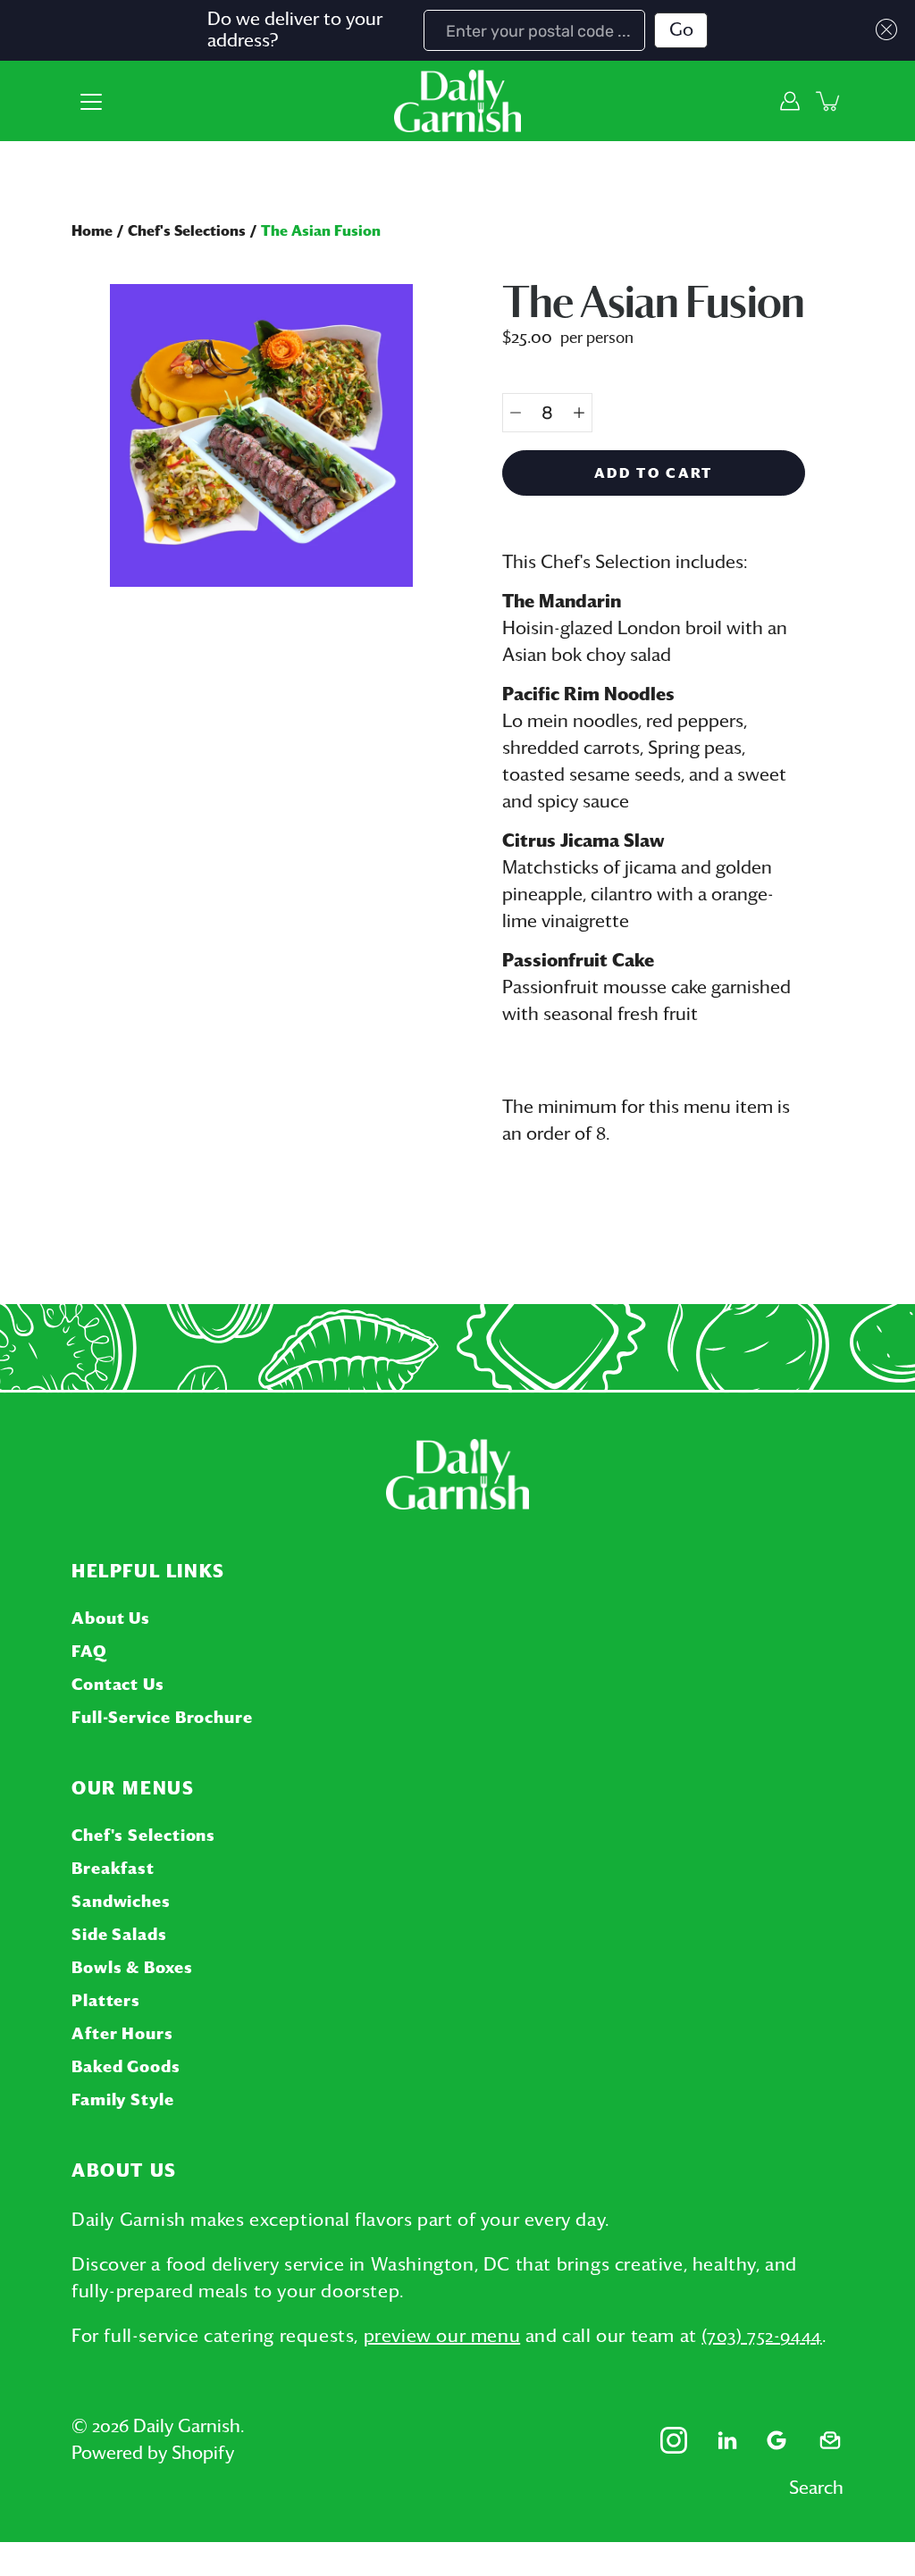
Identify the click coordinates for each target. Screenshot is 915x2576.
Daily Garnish (187, 2427)
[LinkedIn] (727, 2440)
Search (816, 2488)
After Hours (122, 2035)
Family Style (123, 2101)
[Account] (790, 101)
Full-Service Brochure (162, 1719)
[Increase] (579, 413)
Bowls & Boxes (132, 1969)
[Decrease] (516, 413)
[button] (882, 29)
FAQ (89, 1652)
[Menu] (91, 102)
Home (92, 231)
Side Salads (119, 1936)
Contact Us (118, 1685)
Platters (106, 2002)
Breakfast (113, 1869)
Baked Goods (126, 2068)
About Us (111, 1619)
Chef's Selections (187, 231)
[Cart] (829, 101)
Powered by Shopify (153, 2454)
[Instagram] (674, 2440)
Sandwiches (121, 1903)
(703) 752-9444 (761, 2337)
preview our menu (442, 2337)
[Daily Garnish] (457, 101)
